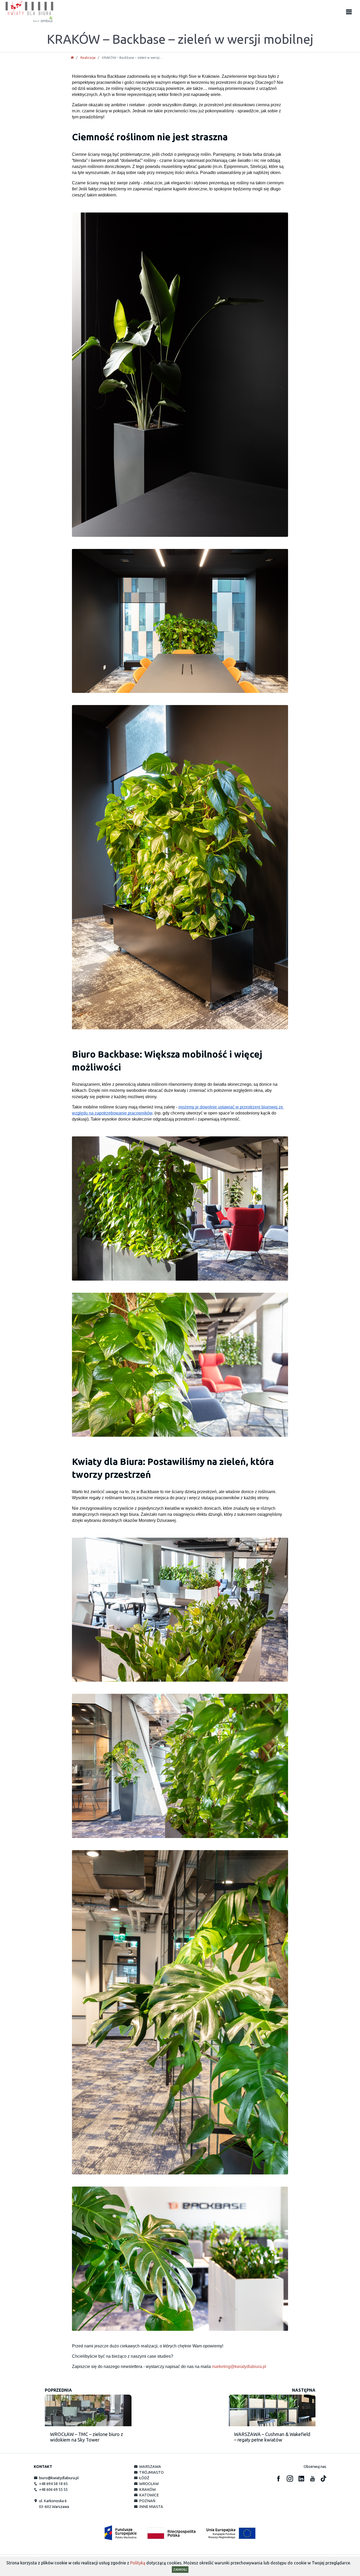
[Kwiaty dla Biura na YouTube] (313, 2479)
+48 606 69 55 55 (53, 2490)
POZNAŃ (146, 2501)
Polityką (138, 2563)
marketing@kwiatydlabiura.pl (239, 2367)
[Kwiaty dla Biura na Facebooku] (279, 2479)
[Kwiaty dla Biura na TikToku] (323, 2479)
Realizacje (88, 57)
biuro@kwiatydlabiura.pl (58, 2478)
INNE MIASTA (150, 2507)
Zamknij (180, 2569)
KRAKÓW (147, 2490)
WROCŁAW (148, 2484)
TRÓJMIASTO (151, 2472)
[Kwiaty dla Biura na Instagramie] (290, 2479)
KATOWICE (148, 2495)
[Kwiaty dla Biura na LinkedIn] (301, 2479)
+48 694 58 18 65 (53, 2484)
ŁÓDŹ (143, 2478)
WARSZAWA (149, 2467)
